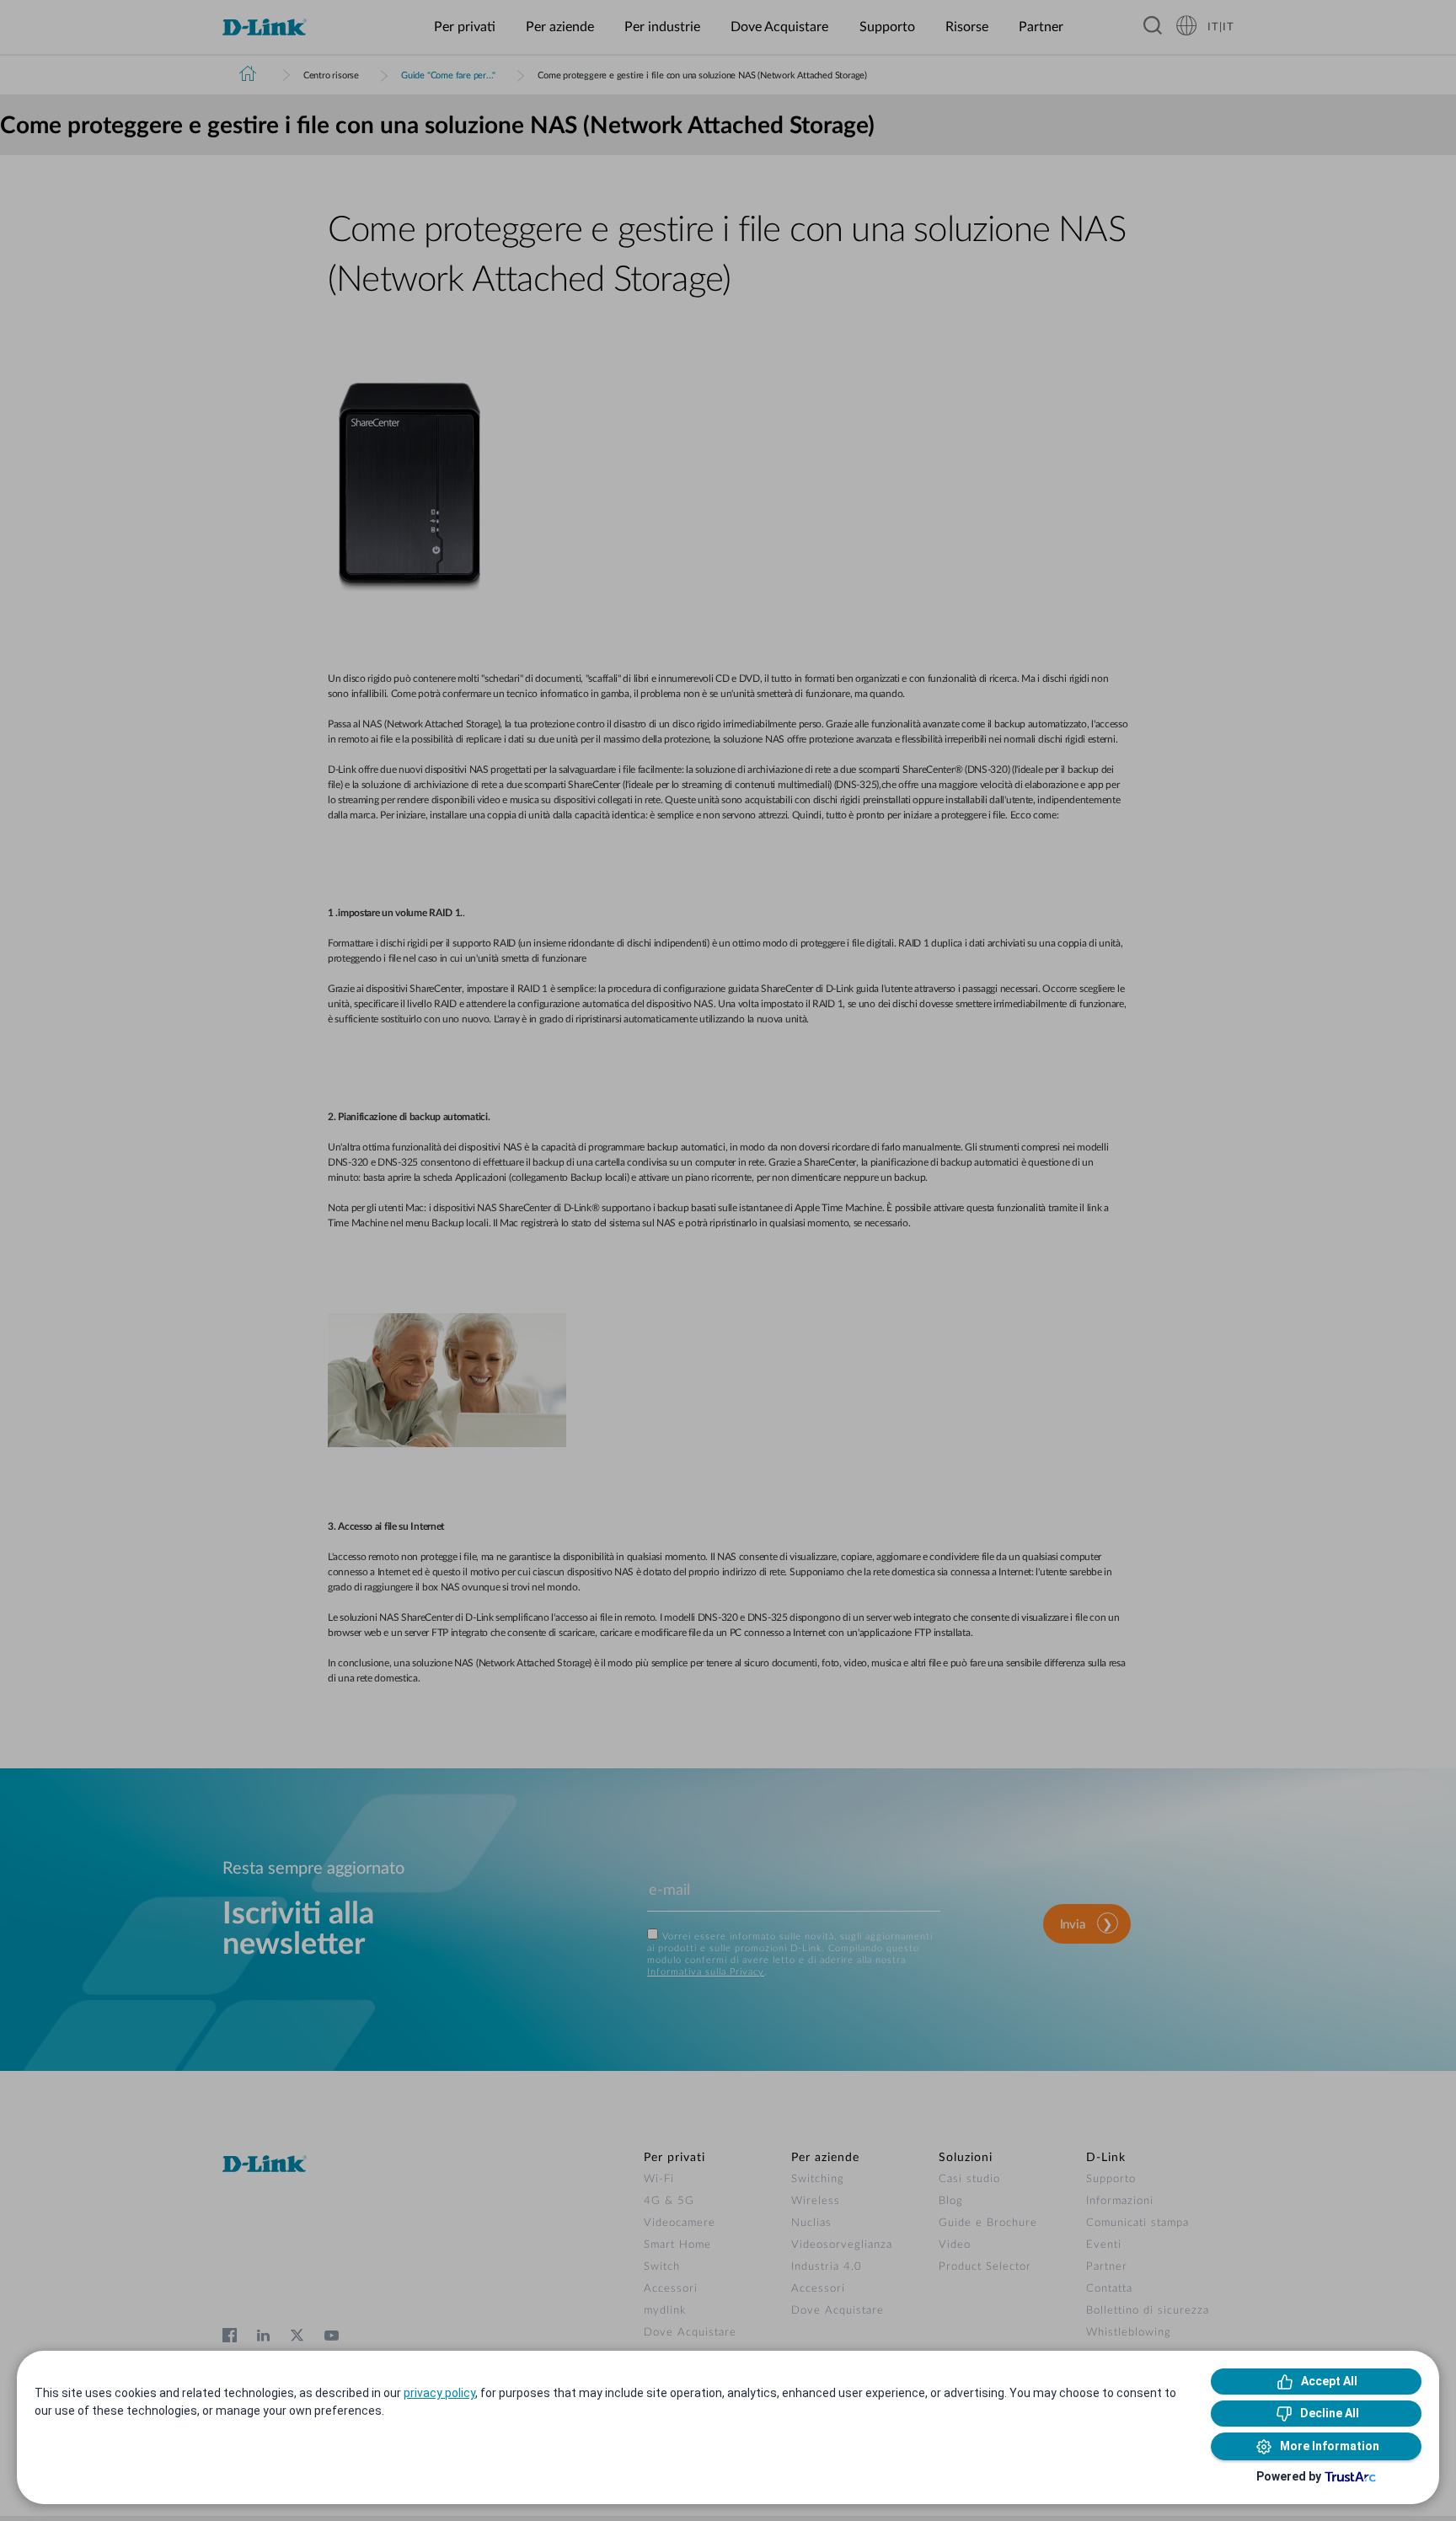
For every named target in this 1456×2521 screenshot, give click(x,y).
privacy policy (439, 2393)
